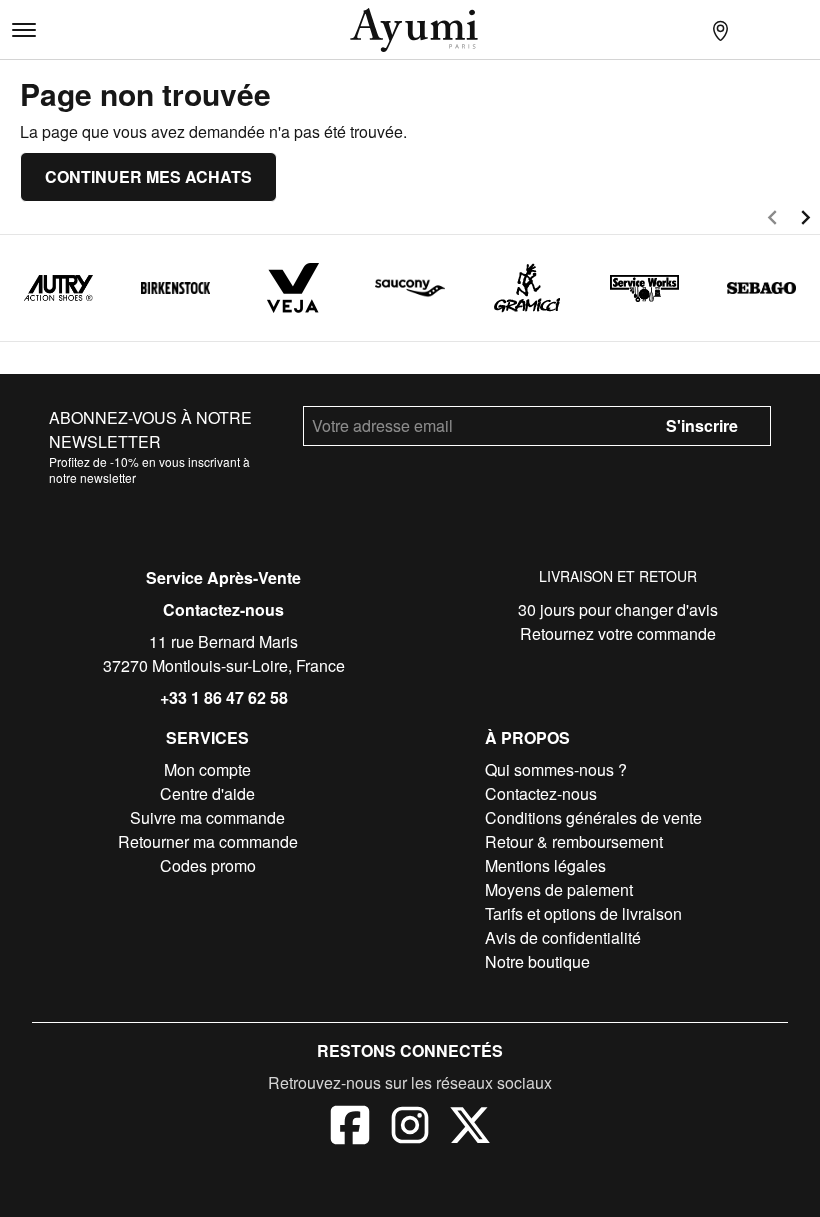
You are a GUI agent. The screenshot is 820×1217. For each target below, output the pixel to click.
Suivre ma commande (207, 817)
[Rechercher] (680, 30)
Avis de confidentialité (563, 937)
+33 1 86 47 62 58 (224, 697)
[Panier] (800, 30)
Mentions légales (545, 865)
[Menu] (24, 30)
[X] (470, 1128)
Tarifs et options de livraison (583, 913)
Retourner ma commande (208, 841)
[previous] (772, 220)
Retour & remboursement (574, 841)
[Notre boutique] (720, 30)
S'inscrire (702, 425)
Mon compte (207, 769)
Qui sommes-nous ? (556, 769)
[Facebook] (350, 1128)
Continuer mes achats (148, 176)
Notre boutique (537, 961)
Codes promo (208, 865)
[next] (805, 220)
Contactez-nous (223, 609)
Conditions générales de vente (593, 817)
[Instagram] (410, 1128)
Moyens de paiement (559, 889)
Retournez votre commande (618, 633)
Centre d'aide (207, 793)
